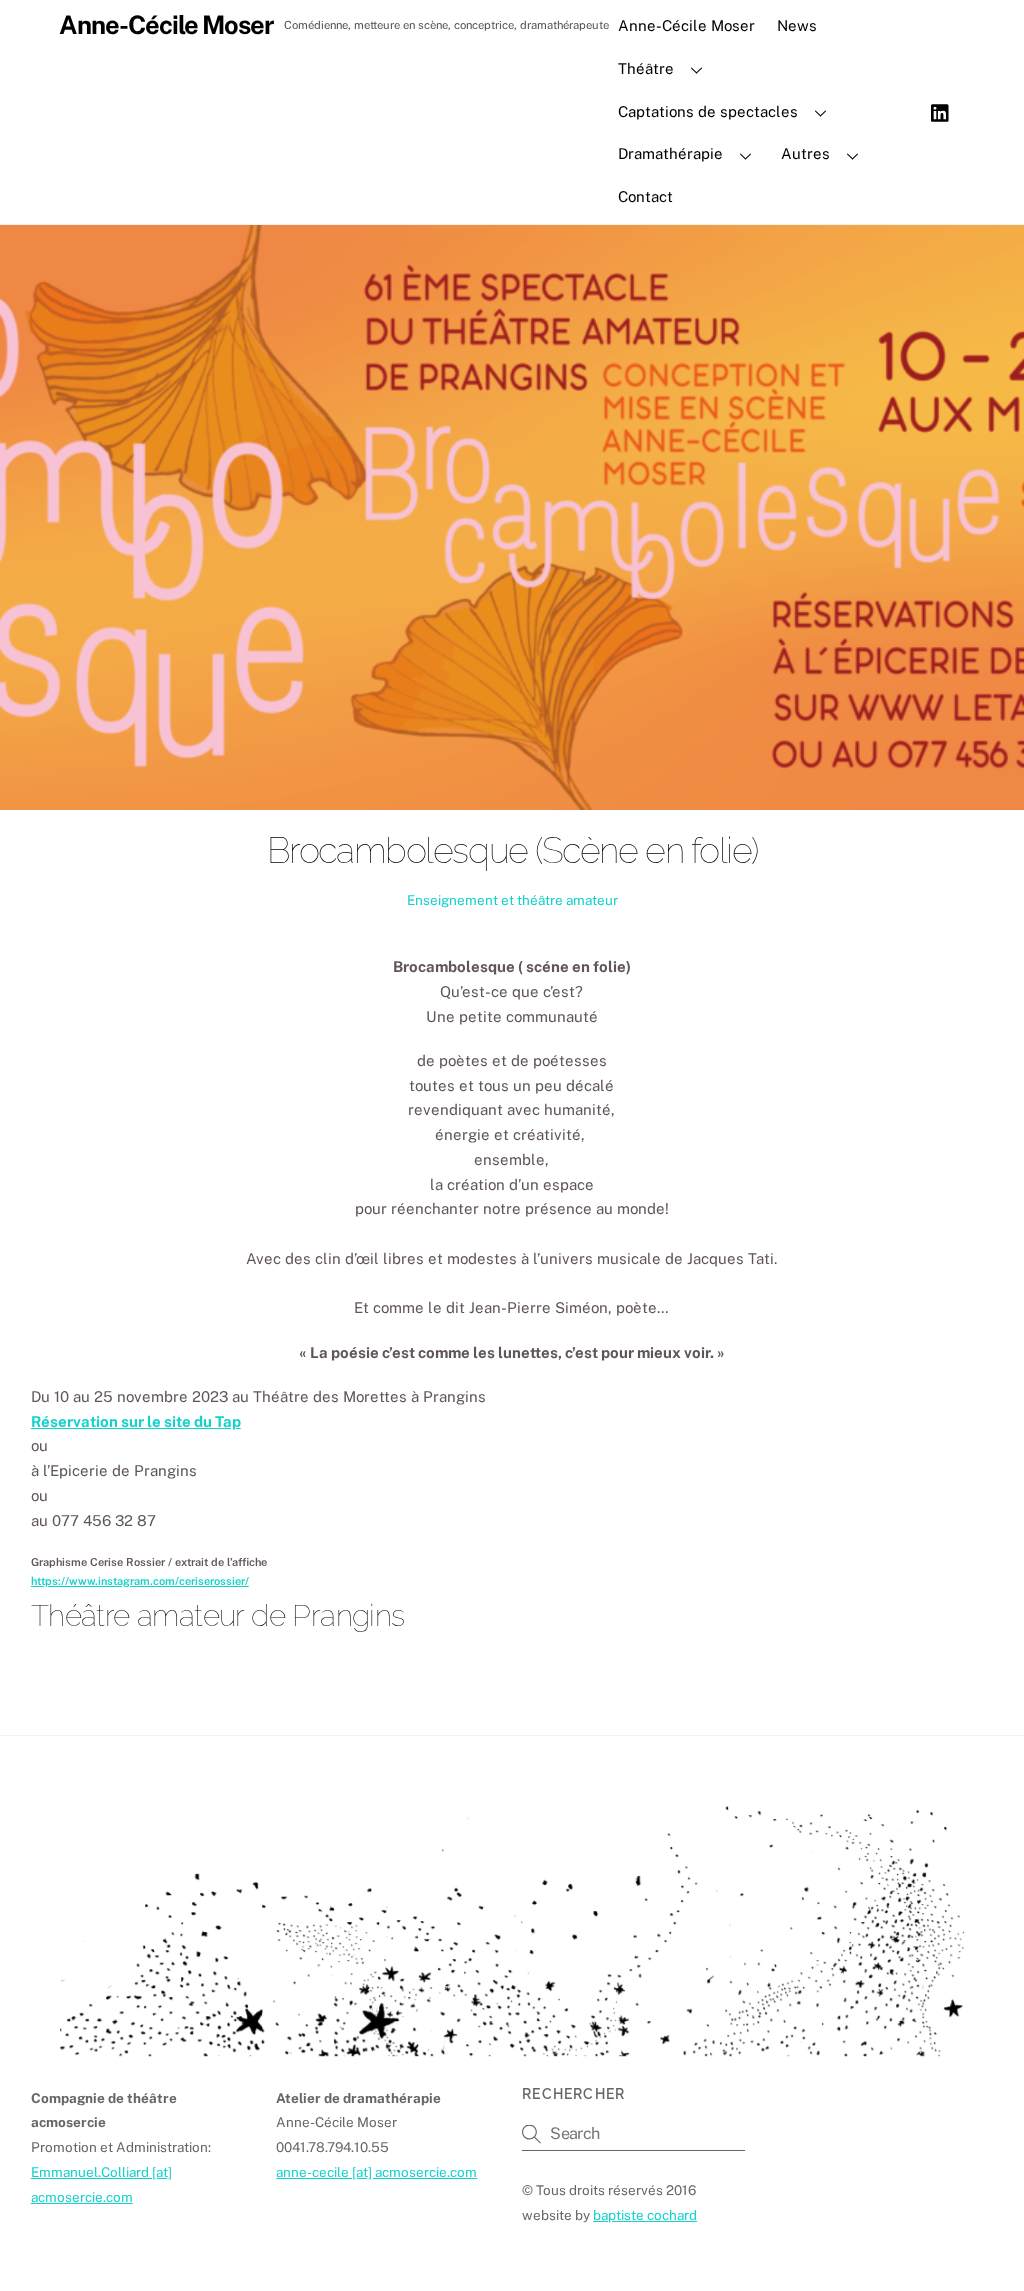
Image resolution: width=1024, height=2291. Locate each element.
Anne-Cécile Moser (686, 25)
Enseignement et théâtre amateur (512, 900)
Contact (645, 196)
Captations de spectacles (708, 111)
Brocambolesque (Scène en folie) (512, 850)
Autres (805, 153)
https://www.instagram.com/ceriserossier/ (140, 1581)
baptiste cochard (645, 2215)
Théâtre (646, 68)
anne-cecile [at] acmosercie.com (376, 2172)
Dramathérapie (670, 153)
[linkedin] (941, 110)
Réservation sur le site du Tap (136, 1421)
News (797, 25)
